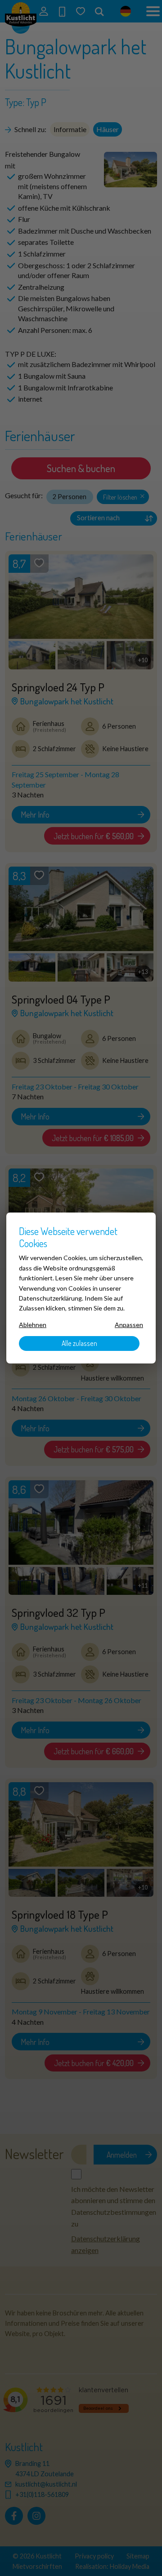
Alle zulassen (79, 1343)
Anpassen (129, 1325)
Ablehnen (33, 1325)
